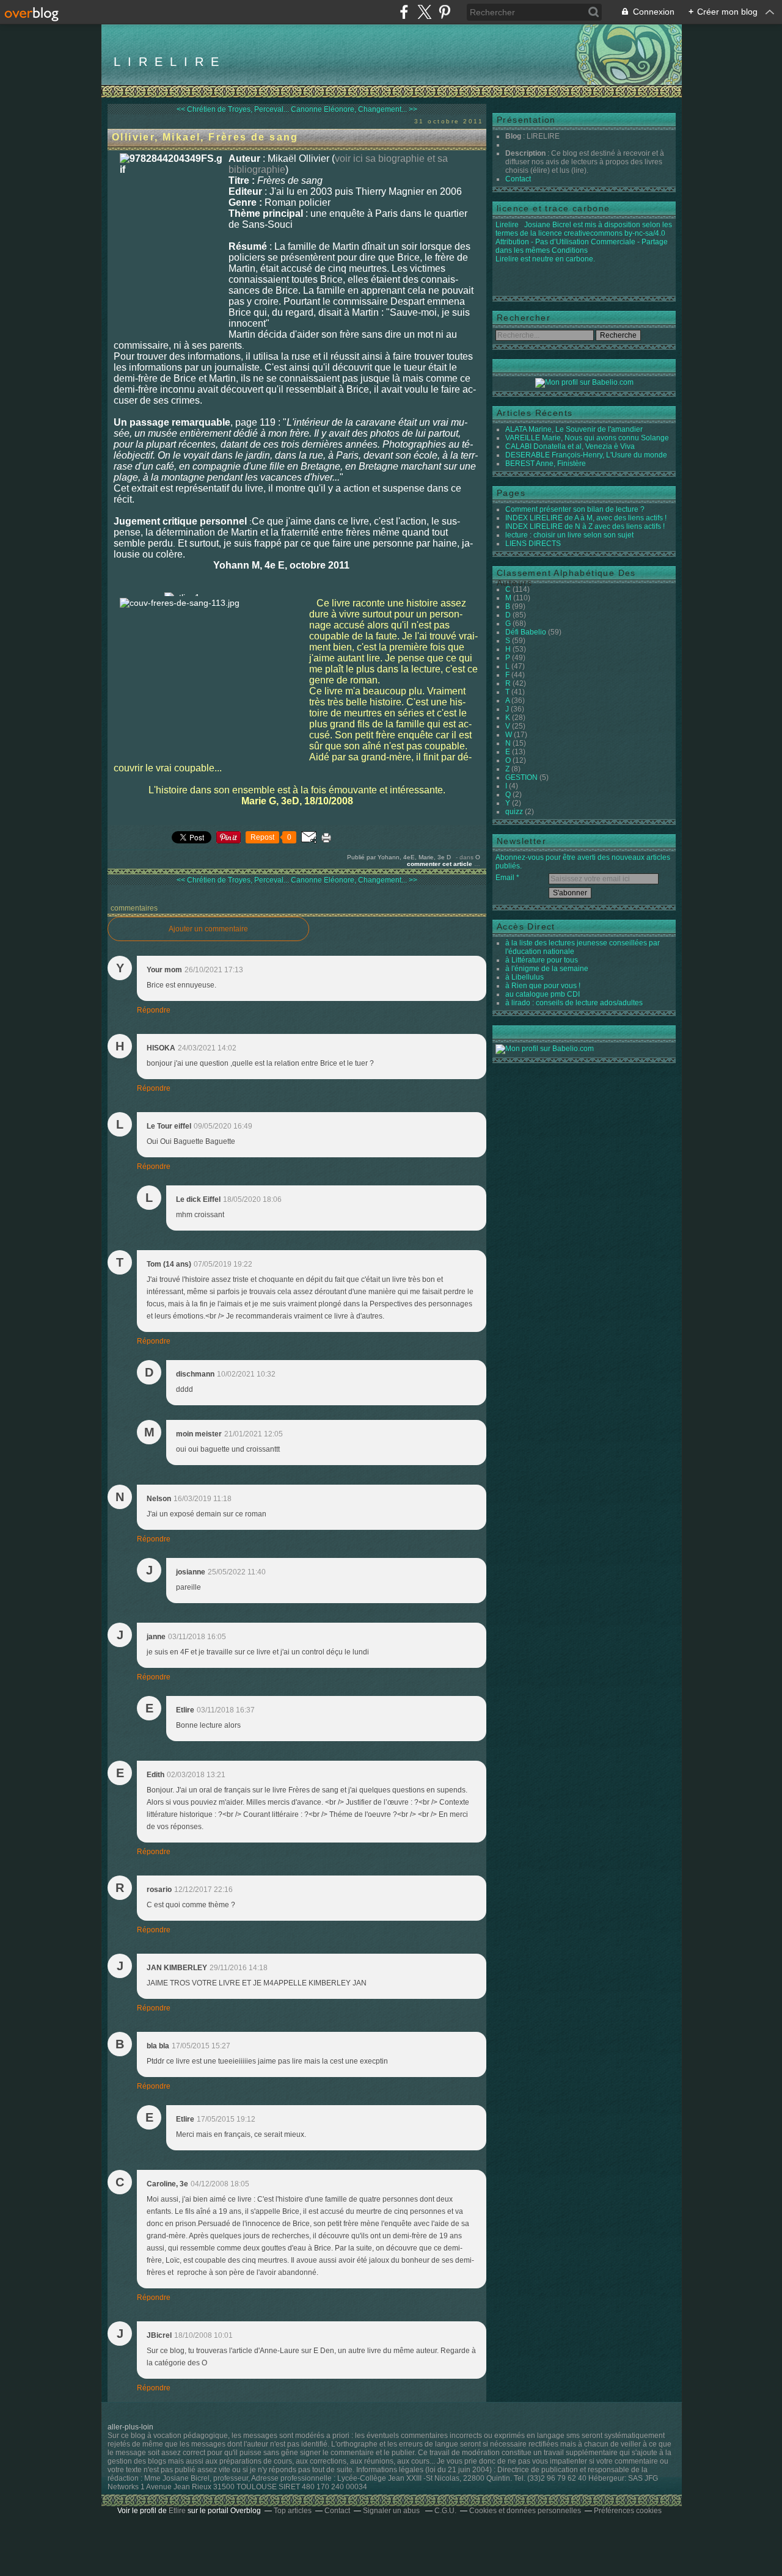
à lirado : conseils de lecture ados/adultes (574, 1003)
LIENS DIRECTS (533, 544)
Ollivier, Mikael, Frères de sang (205, 137)
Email (505, 878)
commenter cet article (440, 864)
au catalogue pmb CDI (543, 994)
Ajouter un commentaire (208, 929)
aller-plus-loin (130, 2427)
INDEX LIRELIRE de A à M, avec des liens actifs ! (586, 518)
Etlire (177, 2511)
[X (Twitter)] (424, 12)
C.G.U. (445, 2511)
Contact (518, 179)
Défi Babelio (526, 632)
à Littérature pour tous (542, 960)
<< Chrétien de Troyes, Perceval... (233, 109)
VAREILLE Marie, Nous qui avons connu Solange (587, 438)
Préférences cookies (628, 2511)
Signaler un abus (392, 2511)
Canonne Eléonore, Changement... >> (354, 109)
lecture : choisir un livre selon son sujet (569, 535)
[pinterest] (444, 12)
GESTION (521, 777)
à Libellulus (524, 977)
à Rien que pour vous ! (543, 986)
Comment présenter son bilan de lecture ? (575, 509)
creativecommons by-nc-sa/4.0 (615, 233)
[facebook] (404, 12)
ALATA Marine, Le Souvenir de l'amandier (574, 429)
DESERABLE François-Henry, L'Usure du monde (586, 455)
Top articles (293, 2511)
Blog (513, 136)
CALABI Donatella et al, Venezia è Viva (570, 446)
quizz (514, 812)
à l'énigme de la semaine (547, 969)
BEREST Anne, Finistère (546, 464)
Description (526, 153)
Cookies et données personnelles (525, 2511)
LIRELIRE (170, 62)
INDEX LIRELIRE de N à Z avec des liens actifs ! (585, 526)
